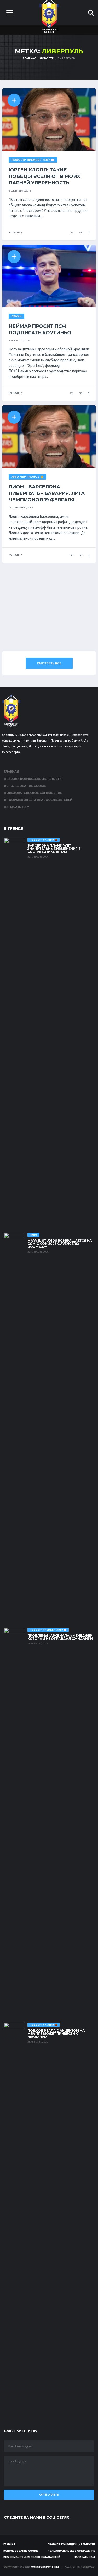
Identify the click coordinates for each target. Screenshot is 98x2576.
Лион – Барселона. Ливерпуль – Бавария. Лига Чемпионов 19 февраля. (47, 493)
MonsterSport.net (45, 2567)
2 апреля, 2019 (19, 340)
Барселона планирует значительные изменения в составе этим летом (54, 849)
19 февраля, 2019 (21, 508)
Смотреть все (49, 663)
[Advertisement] (49, 607)
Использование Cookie (25, 786)
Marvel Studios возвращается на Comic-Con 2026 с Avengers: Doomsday (60, 1244)
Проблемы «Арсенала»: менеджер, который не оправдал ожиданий (60, 1637)
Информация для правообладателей (38, 800)
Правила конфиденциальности (33, 779)
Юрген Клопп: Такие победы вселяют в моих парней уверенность (44, 176)
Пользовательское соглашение (33, 793)
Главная (11, 771)
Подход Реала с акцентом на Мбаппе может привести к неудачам (56, 2034)
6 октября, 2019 (20, 191)
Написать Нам (17, 807)
